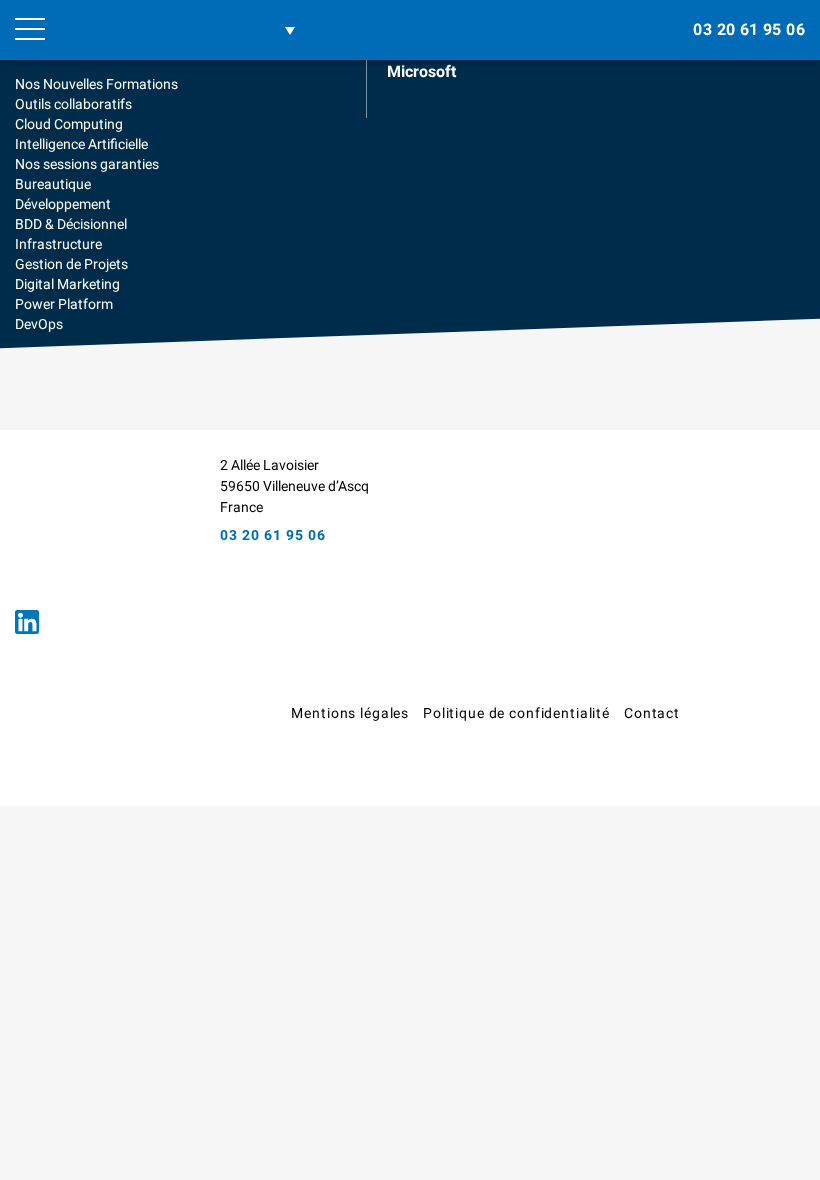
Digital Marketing (67, 284)
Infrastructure (58, 244)
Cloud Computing (69, 124)
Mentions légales (350, 713)
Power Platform (64, 304)
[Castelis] (760, 720)
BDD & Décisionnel (71, 224)
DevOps (39, 324)
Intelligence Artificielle (81, 144)
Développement (63, 204)
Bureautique (53, 184)
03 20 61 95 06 (749, 29)
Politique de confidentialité (516, 713)
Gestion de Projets (71, 264)
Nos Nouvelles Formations (96, 84)
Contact (652, 713)
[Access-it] (85, 523)
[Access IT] (152, 30)
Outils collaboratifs (73, 104)
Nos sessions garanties (87, 164)
